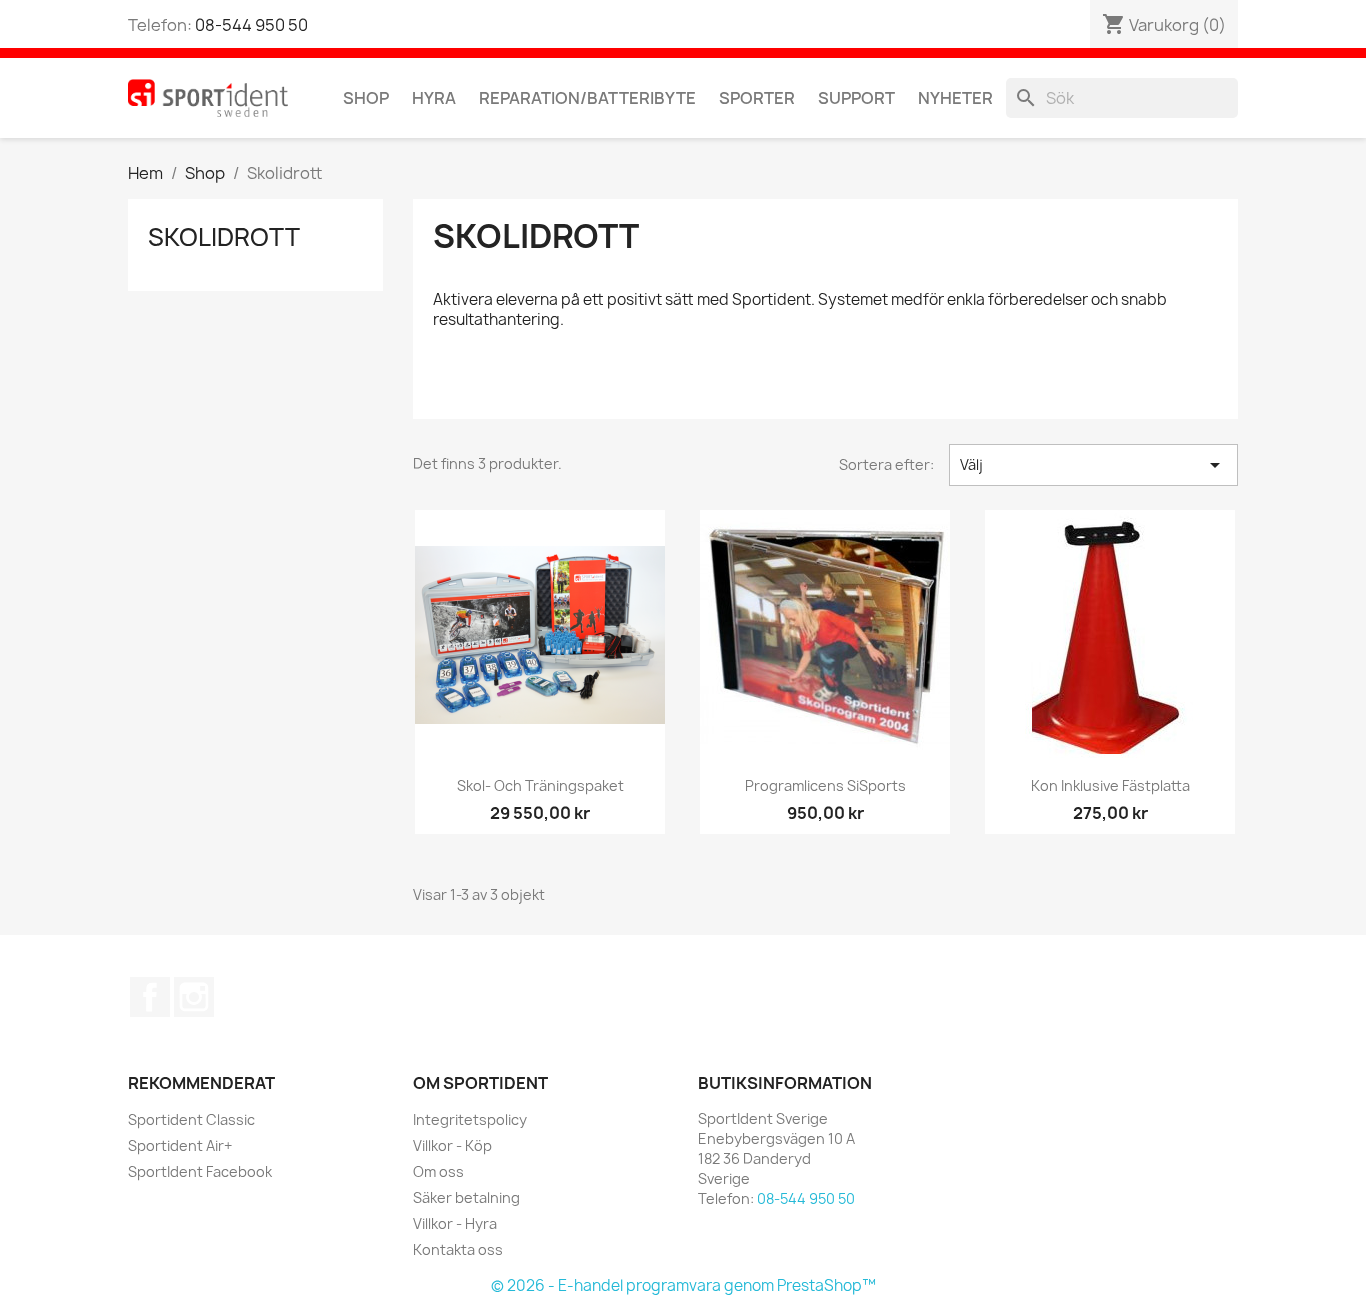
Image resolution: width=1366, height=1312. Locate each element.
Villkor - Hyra (455, 1223)
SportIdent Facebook (200, 1171)
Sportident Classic (191, 1119)
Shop (366, 98)
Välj (1093, 465)
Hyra (434, 98)
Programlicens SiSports (825, 785)
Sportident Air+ (180, 1145)
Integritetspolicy (470, 1119)
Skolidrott (224, 237)
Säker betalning (466, 1197)
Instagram (194, 997)
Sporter (757, 98)
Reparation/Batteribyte (587, 98)
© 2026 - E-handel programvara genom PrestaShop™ (683, 1285)
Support (856, 98)
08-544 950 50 (251, 25)
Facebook (150, 997)
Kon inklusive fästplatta (1110, 785)
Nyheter (955, 98)
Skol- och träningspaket (540, 785)
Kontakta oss (458, 1249)
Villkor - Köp (452, 1145)
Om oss (438, 1171)
